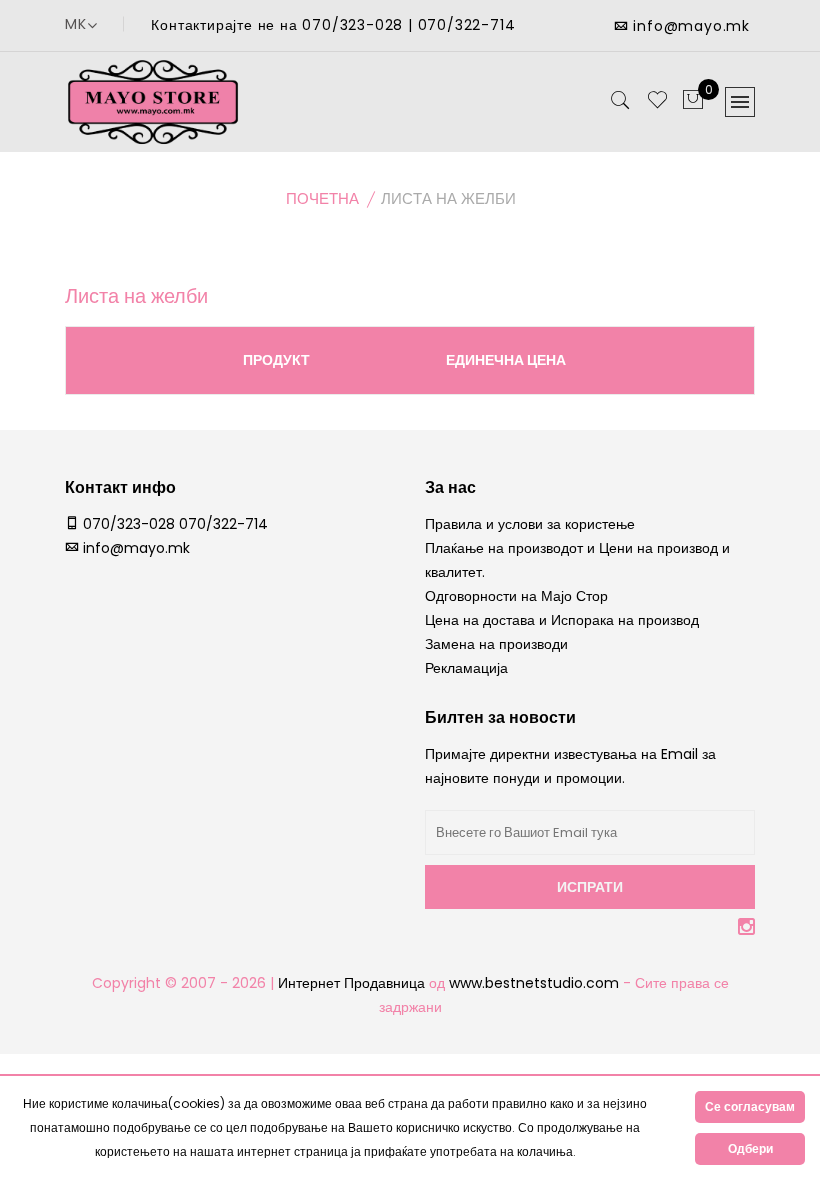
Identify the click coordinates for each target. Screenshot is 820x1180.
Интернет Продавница (351, 983)
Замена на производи (496, 644)
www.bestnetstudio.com (536, 983)
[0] (693, 101)
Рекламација (466, 668)
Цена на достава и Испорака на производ (562, 620)
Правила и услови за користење (530, 524)
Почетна (322, 198)
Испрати (590, 887)
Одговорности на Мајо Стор (516, 596)
